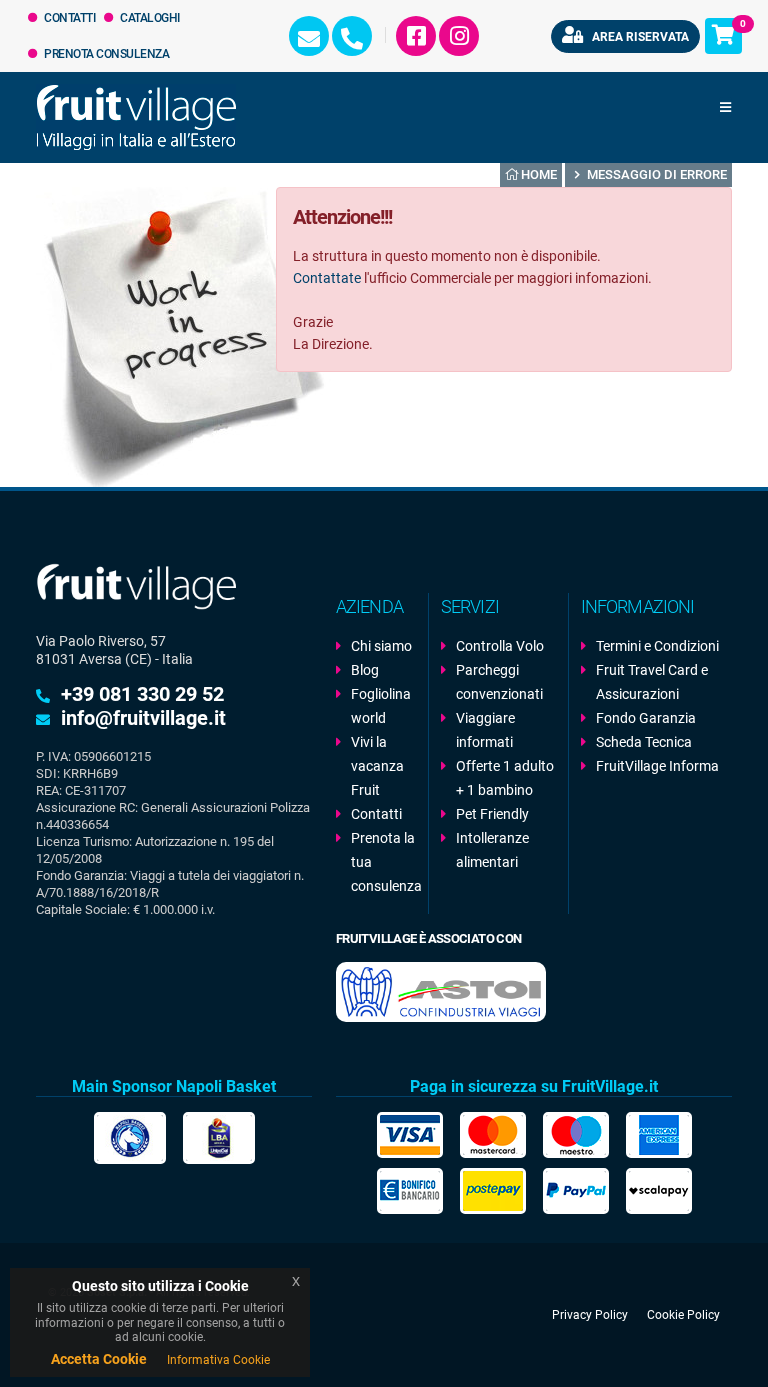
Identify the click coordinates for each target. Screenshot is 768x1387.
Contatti (69, 18)
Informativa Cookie (218, 1360)
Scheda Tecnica (644, 742)
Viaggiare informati (485, 730)
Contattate (327, 278)
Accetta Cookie (99, 1359)
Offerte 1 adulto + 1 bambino (505, 778)
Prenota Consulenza (106, 54)
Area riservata (639, 37)
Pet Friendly (492, 814)
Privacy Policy (590, 1315)
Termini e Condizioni (657, 646)
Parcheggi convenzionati (499, 682)
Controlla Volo (500, 646)
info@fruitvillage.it (143, 718)
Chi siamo (381, 646)
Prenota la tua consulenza (383, 862)
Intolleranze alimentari (492, 850)
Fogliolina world (381, 706)
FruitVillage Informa (657, 766)
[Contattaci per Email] (309, 36)
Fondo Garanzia (646, 718)
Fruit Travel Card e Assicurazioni (652, 682)
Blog (365, 670)
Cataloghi (149, 18)
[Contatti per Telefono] (352, 36)
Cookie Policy (683, 1315)
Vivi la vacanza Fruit (377, 766)
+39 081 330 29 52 (142, 694)
